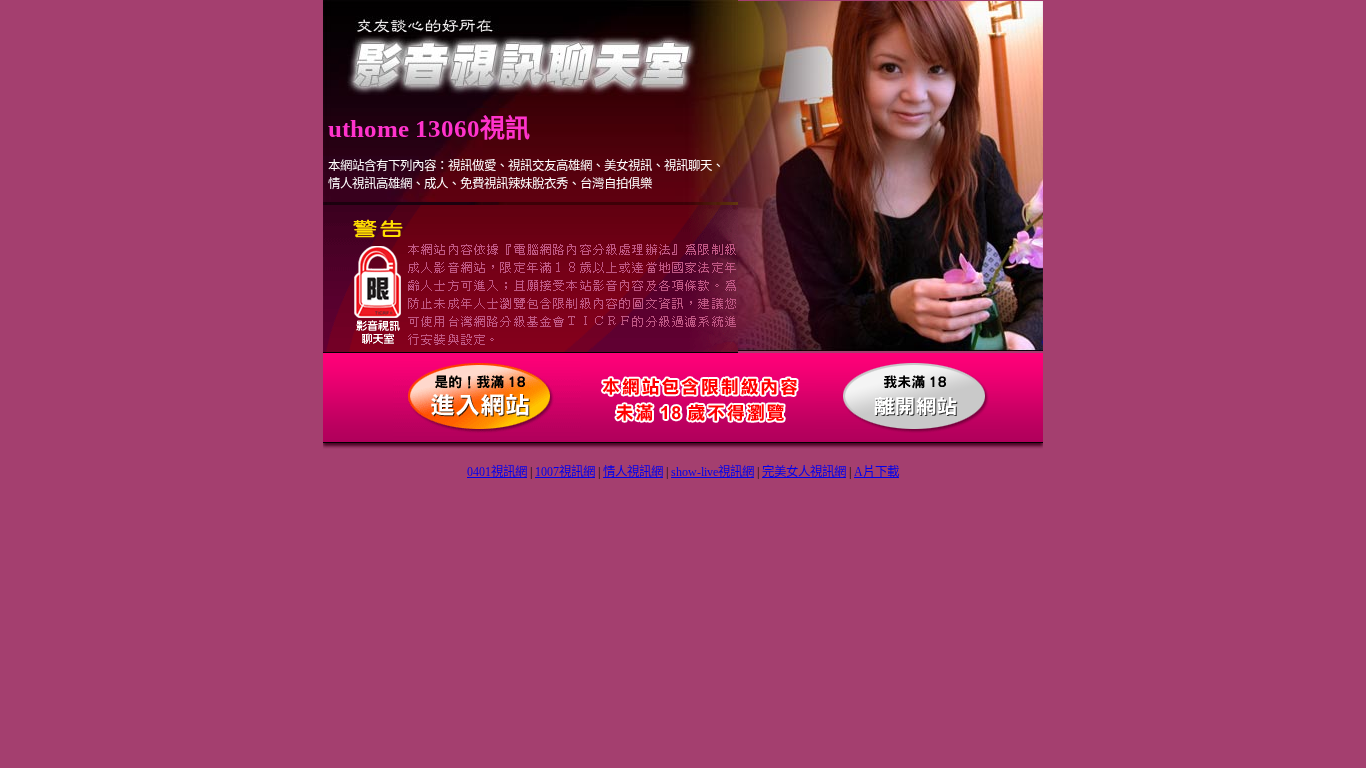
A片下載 (876, 472)
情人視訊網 (633, 472)
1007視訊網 (565, 472)
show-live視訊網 (712, 472)
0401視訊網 (497, 472)
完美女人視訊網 (804, 472)
